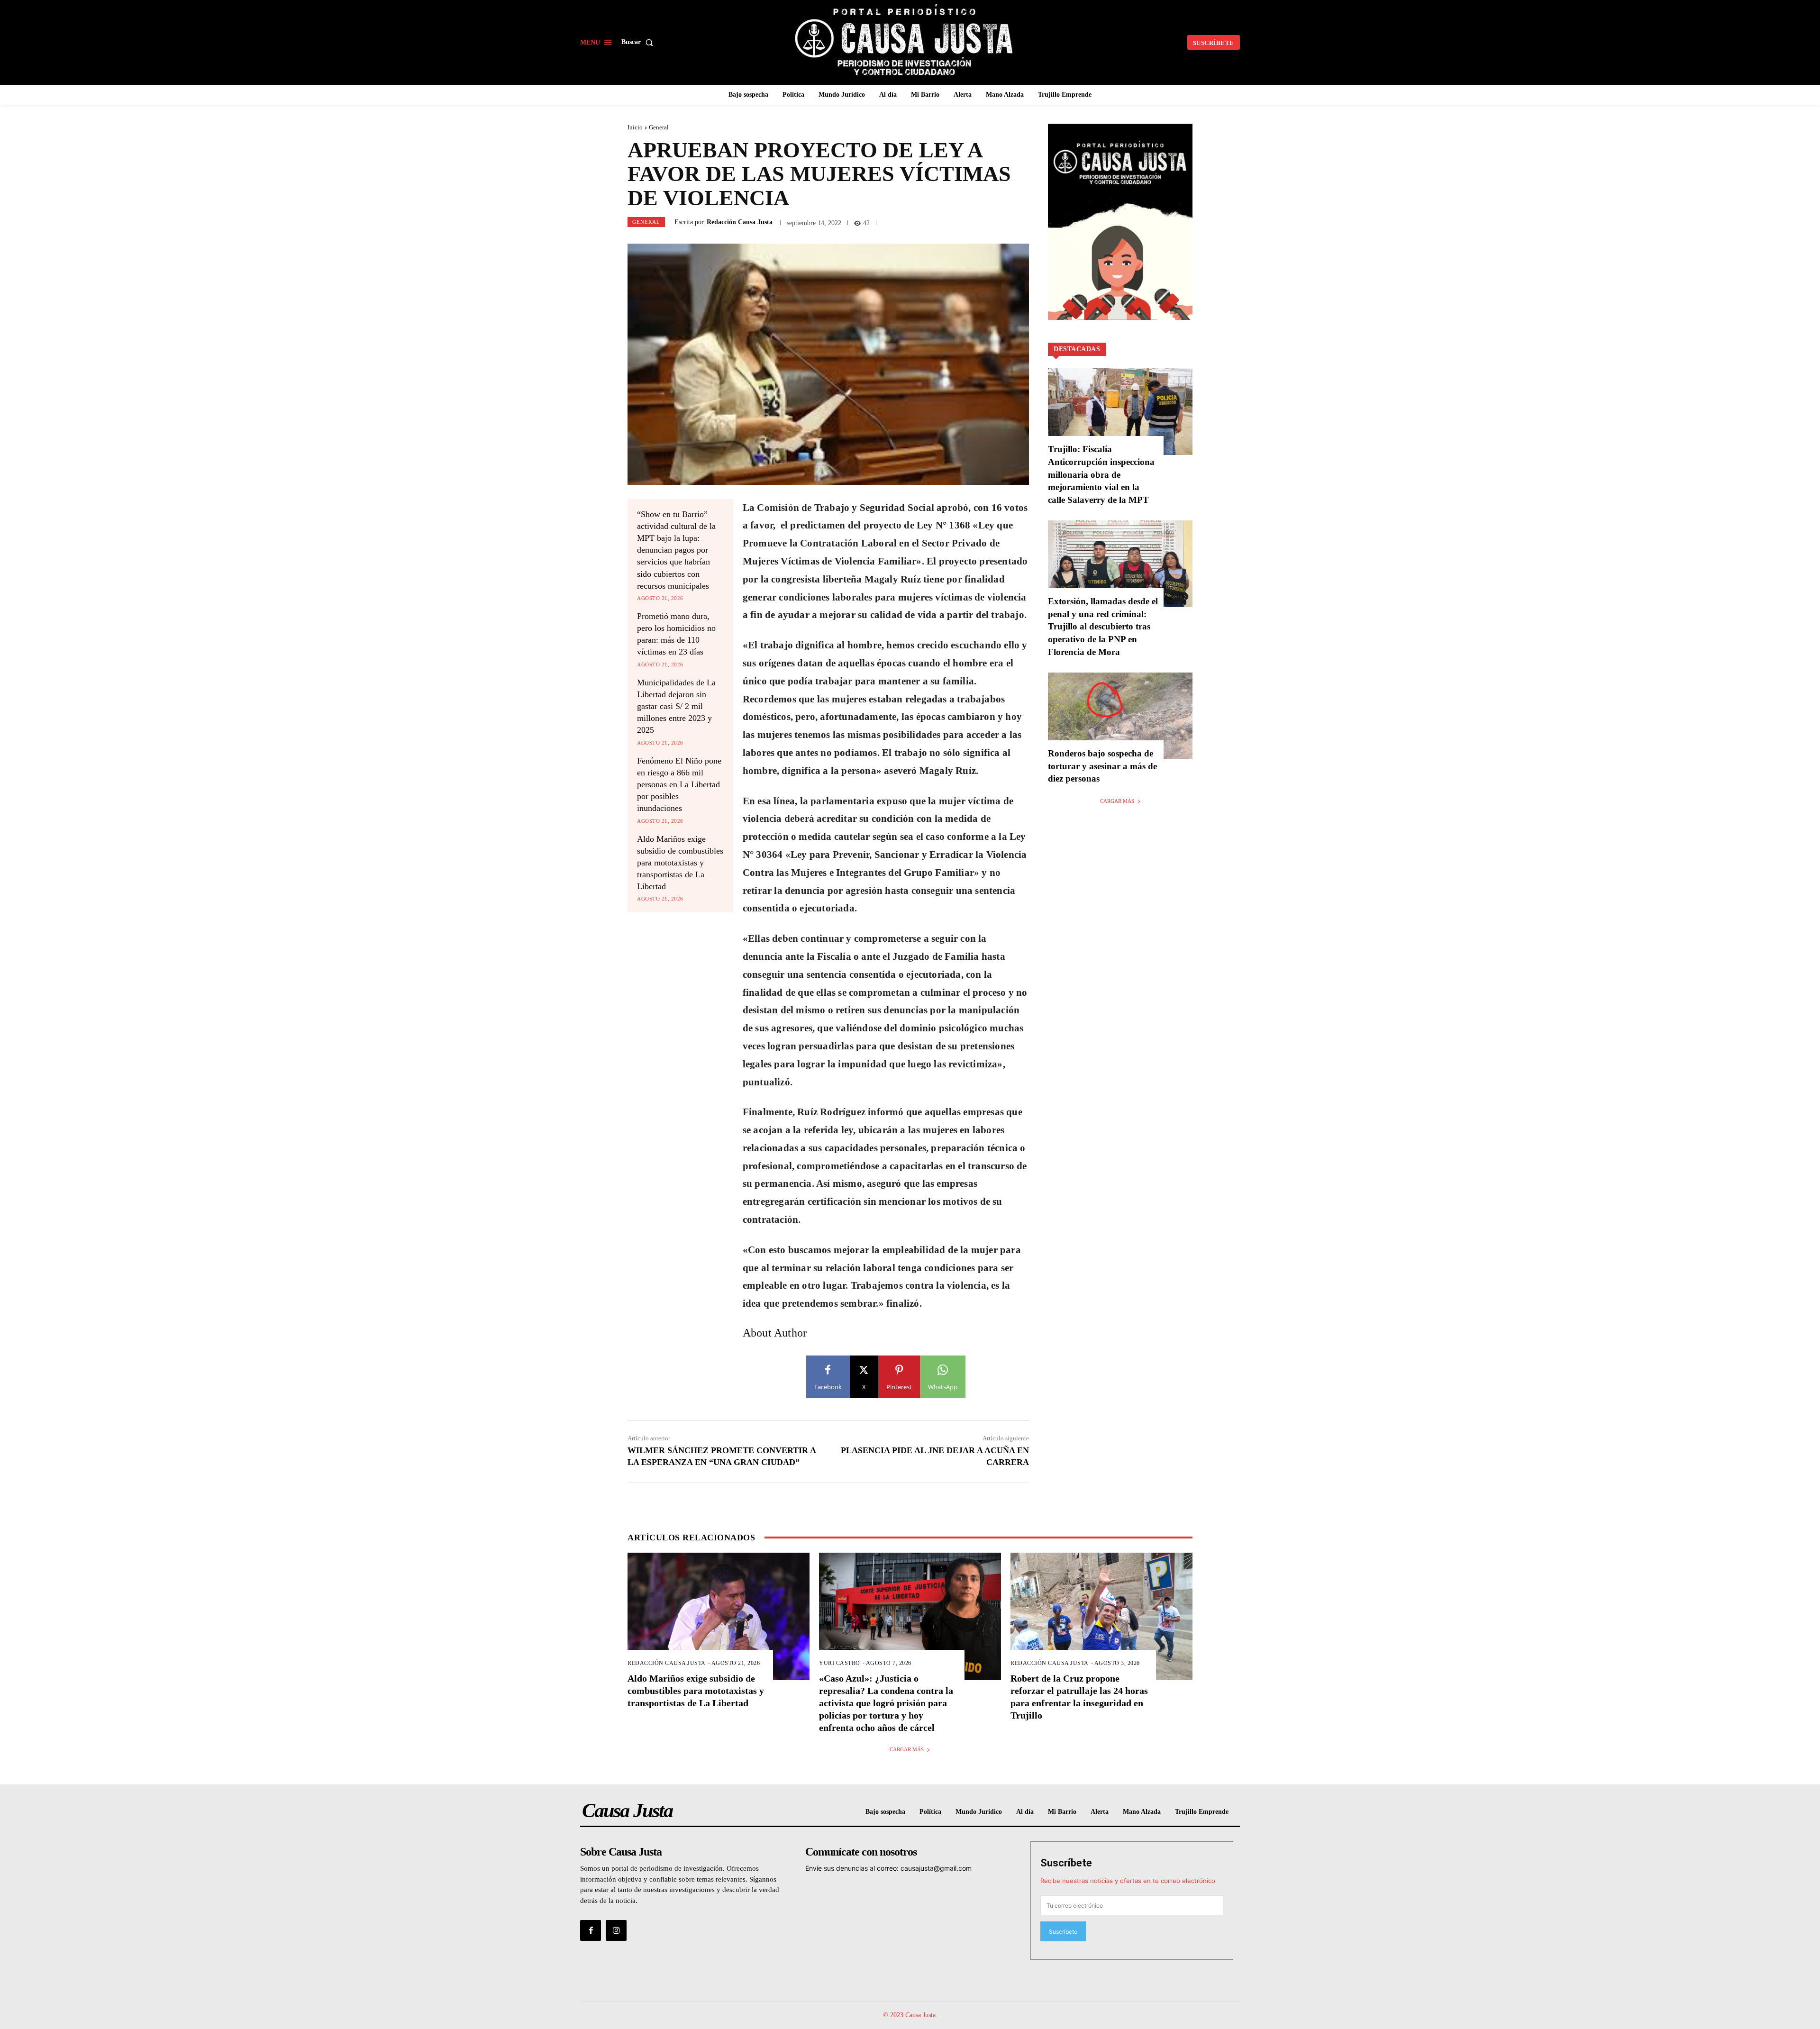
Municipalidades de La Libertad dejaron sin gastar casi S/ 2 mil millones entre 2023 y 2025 (676, 706)
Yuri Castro (840, 1663)
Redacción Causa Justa (740, 222)
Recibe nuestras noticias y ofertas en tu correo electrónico (1128, 1881)
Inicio (635, 127)
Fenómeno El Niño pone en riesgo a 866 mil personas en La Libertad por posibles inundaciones (679, 785)
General (659, 127)
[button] (639, 42)
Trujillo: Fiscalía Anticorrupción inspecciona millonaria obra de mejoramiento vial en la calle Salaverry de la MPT (1101, 474)
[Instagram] (616, 1930)
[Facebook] (591, 1930)
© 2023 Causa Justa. (910, 2015)
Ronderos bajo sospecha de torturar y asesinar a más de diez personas (1102, 766)
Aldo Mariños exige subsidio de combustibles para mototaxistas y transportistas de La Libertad (680, 863)
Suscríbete (1066, 1863)
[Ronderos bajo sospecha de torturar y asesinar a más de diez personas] (1120, 716)
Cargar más (1117, 801)
